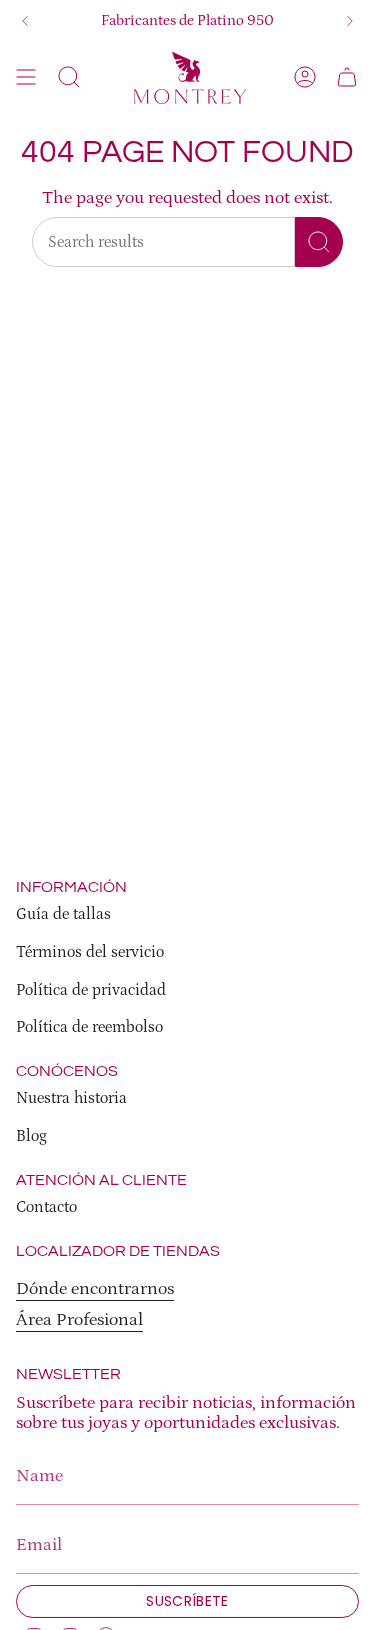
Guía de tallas (63, 914)
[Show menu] (26, 77)
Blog (31, 1136)
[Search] (319, 242)
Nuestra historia (71, 1098)
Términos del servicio (90, 952)
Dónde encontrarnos (95, 1289)
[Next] (350, 21)
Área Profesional (79, 1320)
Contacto (46, 1207)
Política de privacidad (91, 990)
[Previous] (25, 21)
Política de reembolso (89, 1027)
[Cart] (347, 77)
